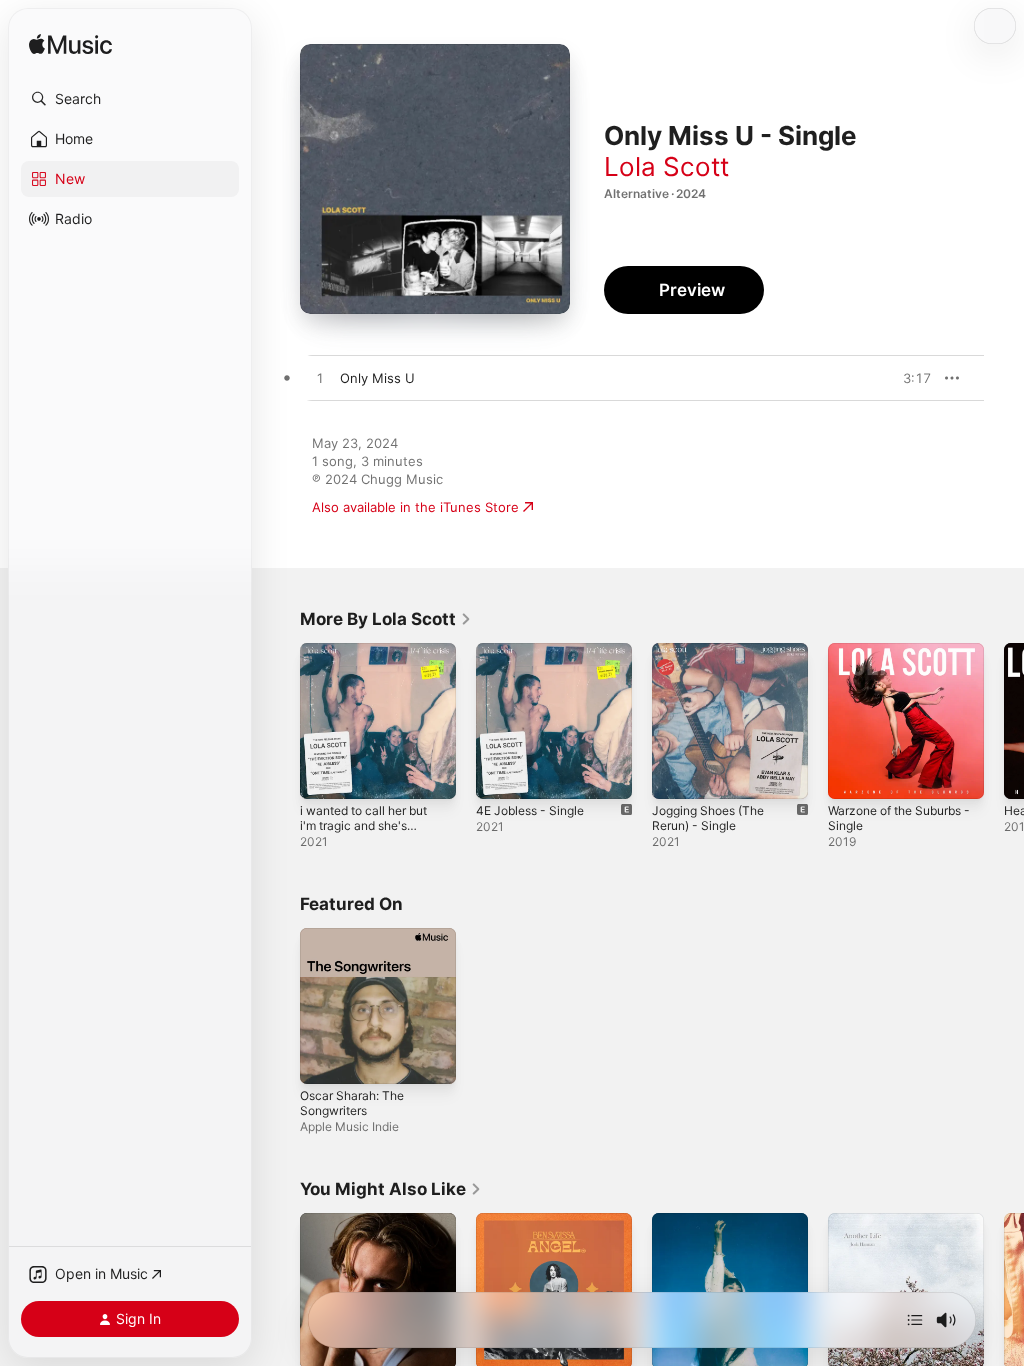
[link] (386, 619)
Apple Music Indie (349, 1126)
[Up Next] (915, 1320)
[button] (130, 99)
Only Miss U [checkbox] (377, 378)
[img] (70, 45)
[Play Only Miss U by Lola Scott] (320, 379)
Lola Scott (666, 166)
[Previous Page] (280, 721)
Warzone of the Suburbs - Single (899, 818)
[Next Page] (1004, 721)
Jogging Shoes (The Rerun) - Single (708, 818)
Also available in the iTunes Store (415, 507)
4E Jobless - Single (530, 810)
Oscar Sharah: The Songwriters (352, 1103)
